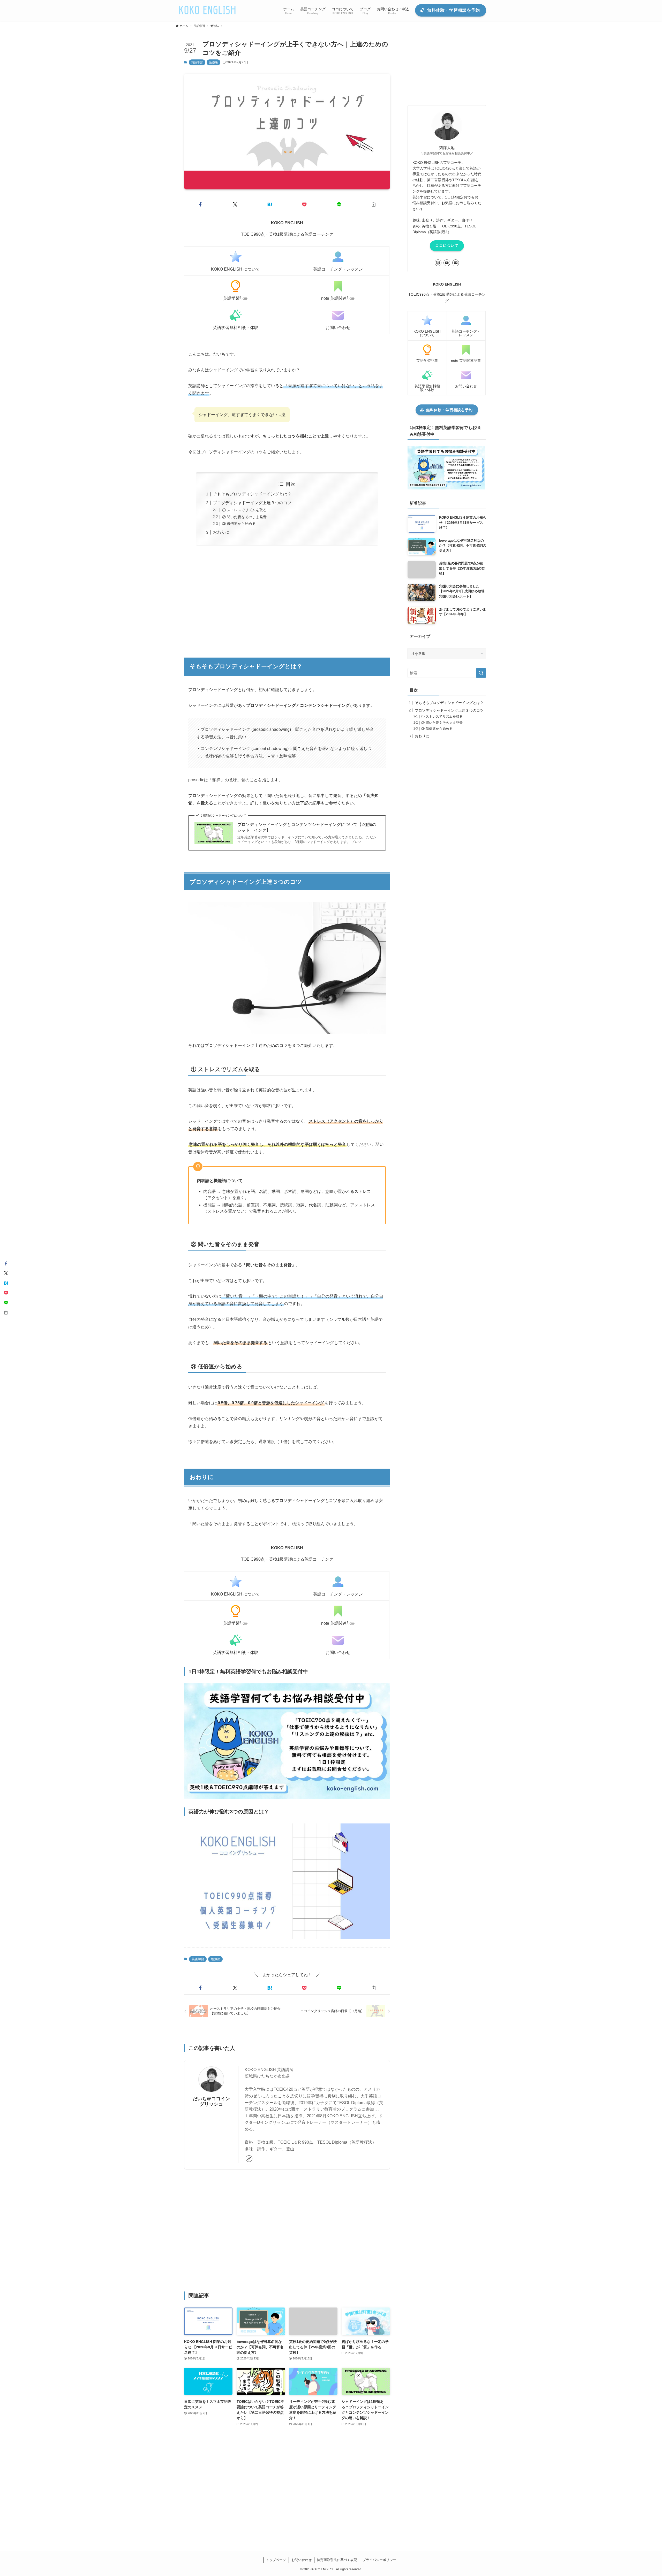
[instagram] (438, 263)
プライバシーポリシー (379, 2560)
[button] (200, 204)
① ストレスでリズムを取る (244, 510)
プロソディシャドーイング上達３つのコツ (252, 503)
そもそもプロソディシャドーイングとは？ (252, 494)
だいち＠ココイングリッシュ (211, 2101)
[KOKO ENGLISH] (208, 10)
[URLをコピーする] (374, 204)
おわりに (221, 532)
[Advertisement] (287, 599)
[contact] (456, 263)
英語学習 (197, 62)
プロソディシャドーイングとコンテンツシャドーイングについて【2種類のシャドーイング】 (307, 827)
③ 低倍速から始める (239, 524)
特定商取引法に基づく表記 (337, 2560)
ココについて (447, 246)
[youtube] (447, 263)
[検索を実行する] (481, 673)
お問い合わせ (302, 2560)
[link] (249, 2159)
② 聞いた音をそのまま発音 (244, 517)
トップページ (276, 2560)
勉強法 (213, 62)
